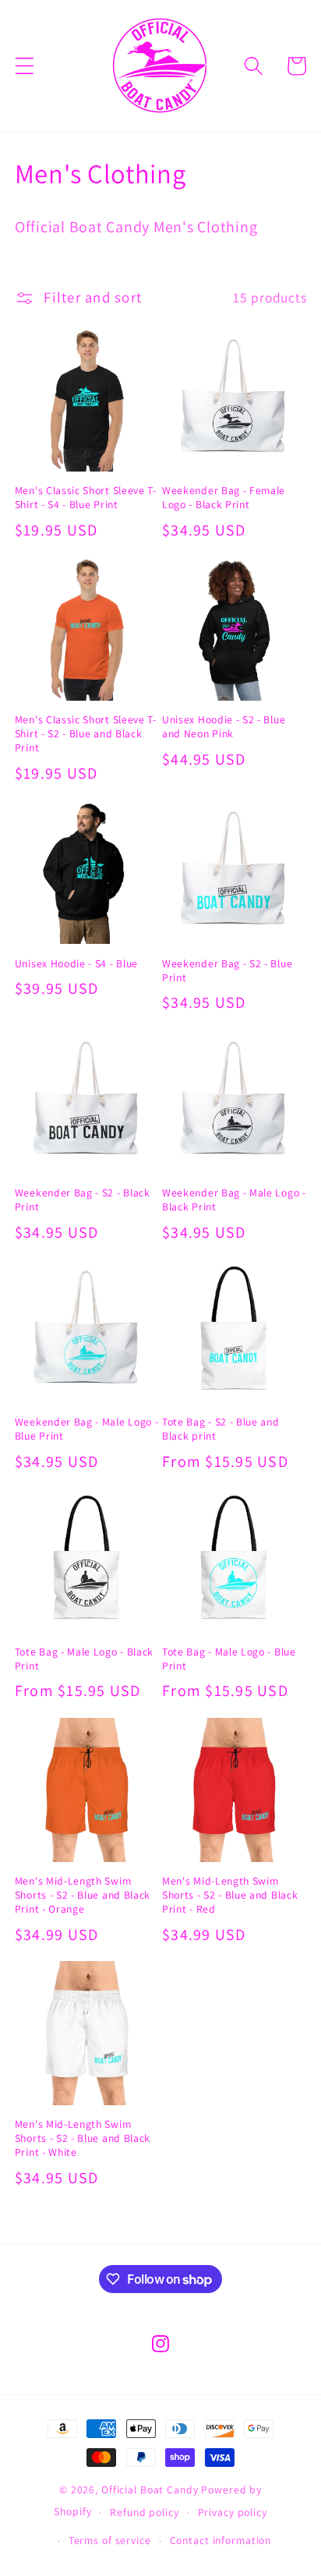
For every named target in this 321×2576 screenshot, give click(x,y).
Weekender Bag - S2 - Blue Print (227, 971)
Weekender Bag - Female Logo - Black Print (224, 498)
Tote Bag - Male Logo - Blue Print (229, 1659)
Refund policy (144, 2512)
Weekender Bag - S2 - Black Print (83, 1200)
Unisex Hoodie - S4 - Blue (76, 964)
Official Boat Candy (150, 2489)
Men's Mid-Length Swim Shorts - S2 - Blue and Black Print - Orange (83, 1895)
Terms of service (110, 2540)
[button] (25, 66)
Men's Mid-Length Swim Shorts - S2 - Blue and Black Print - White (83, 2138)
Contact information (221, 2540)
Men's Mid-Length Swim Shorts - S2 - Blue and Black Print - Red (230, 1895)
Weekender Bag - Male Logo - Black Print (234, 1200)
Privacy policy (233, 2512)
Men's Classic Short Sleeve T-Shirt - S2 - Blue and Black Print (86, 734)
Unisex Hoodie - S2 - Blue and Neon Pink (224, 727)
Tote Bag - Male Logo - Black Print (84, 1659)
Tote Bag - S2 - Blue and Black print (221, 1429)
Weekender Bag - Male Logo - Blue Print (87, 1429)
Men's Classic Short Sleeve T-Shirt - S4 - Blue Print (86, 498)
